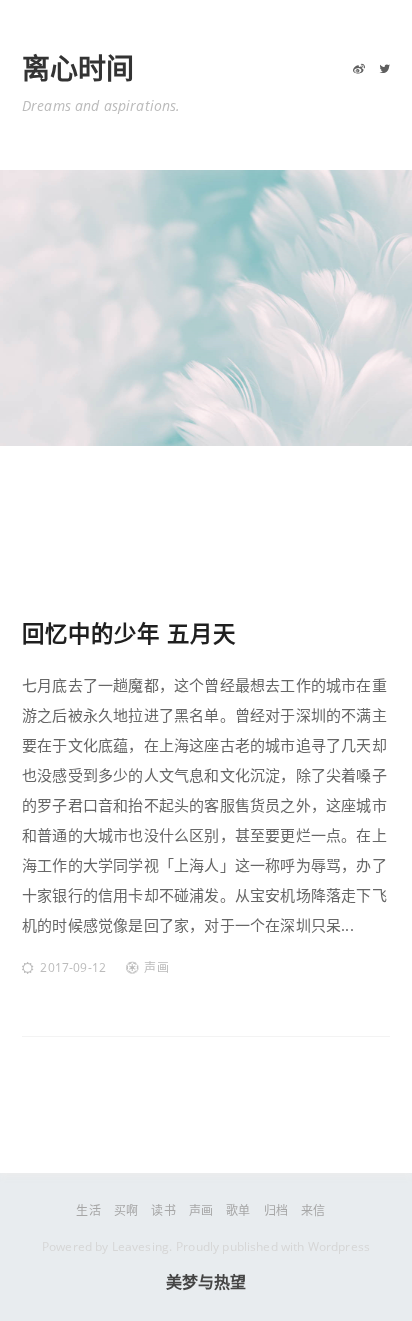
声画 (156, 967)
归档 (276, 1210)
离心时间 (78, 69)
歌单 (238, 1210)
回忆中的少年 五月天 (129, 633)
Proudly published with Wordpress (273, 1246)
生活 (88, 1210)
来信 (313, 1210)
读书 (163, 1210)
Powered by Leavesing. (107, 1246)
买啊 (126, 1210)
